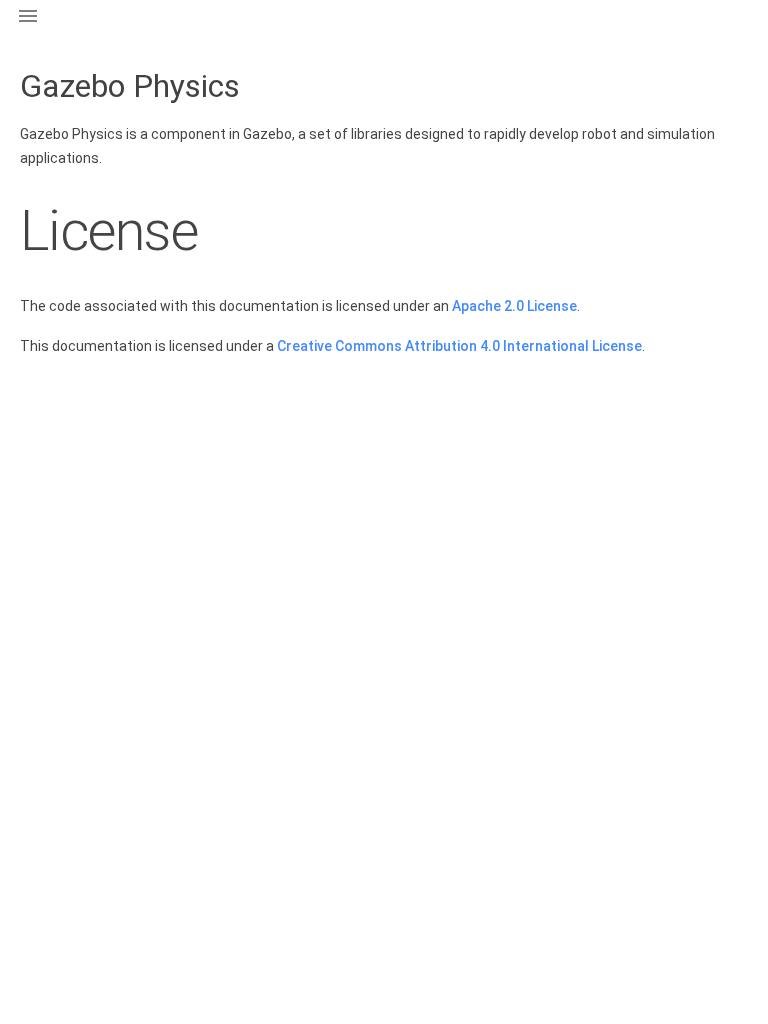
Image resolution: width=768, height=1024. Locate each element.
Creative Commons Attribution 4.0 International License (459, 346)
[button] (28, 28)
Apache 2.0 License (514, 306)
